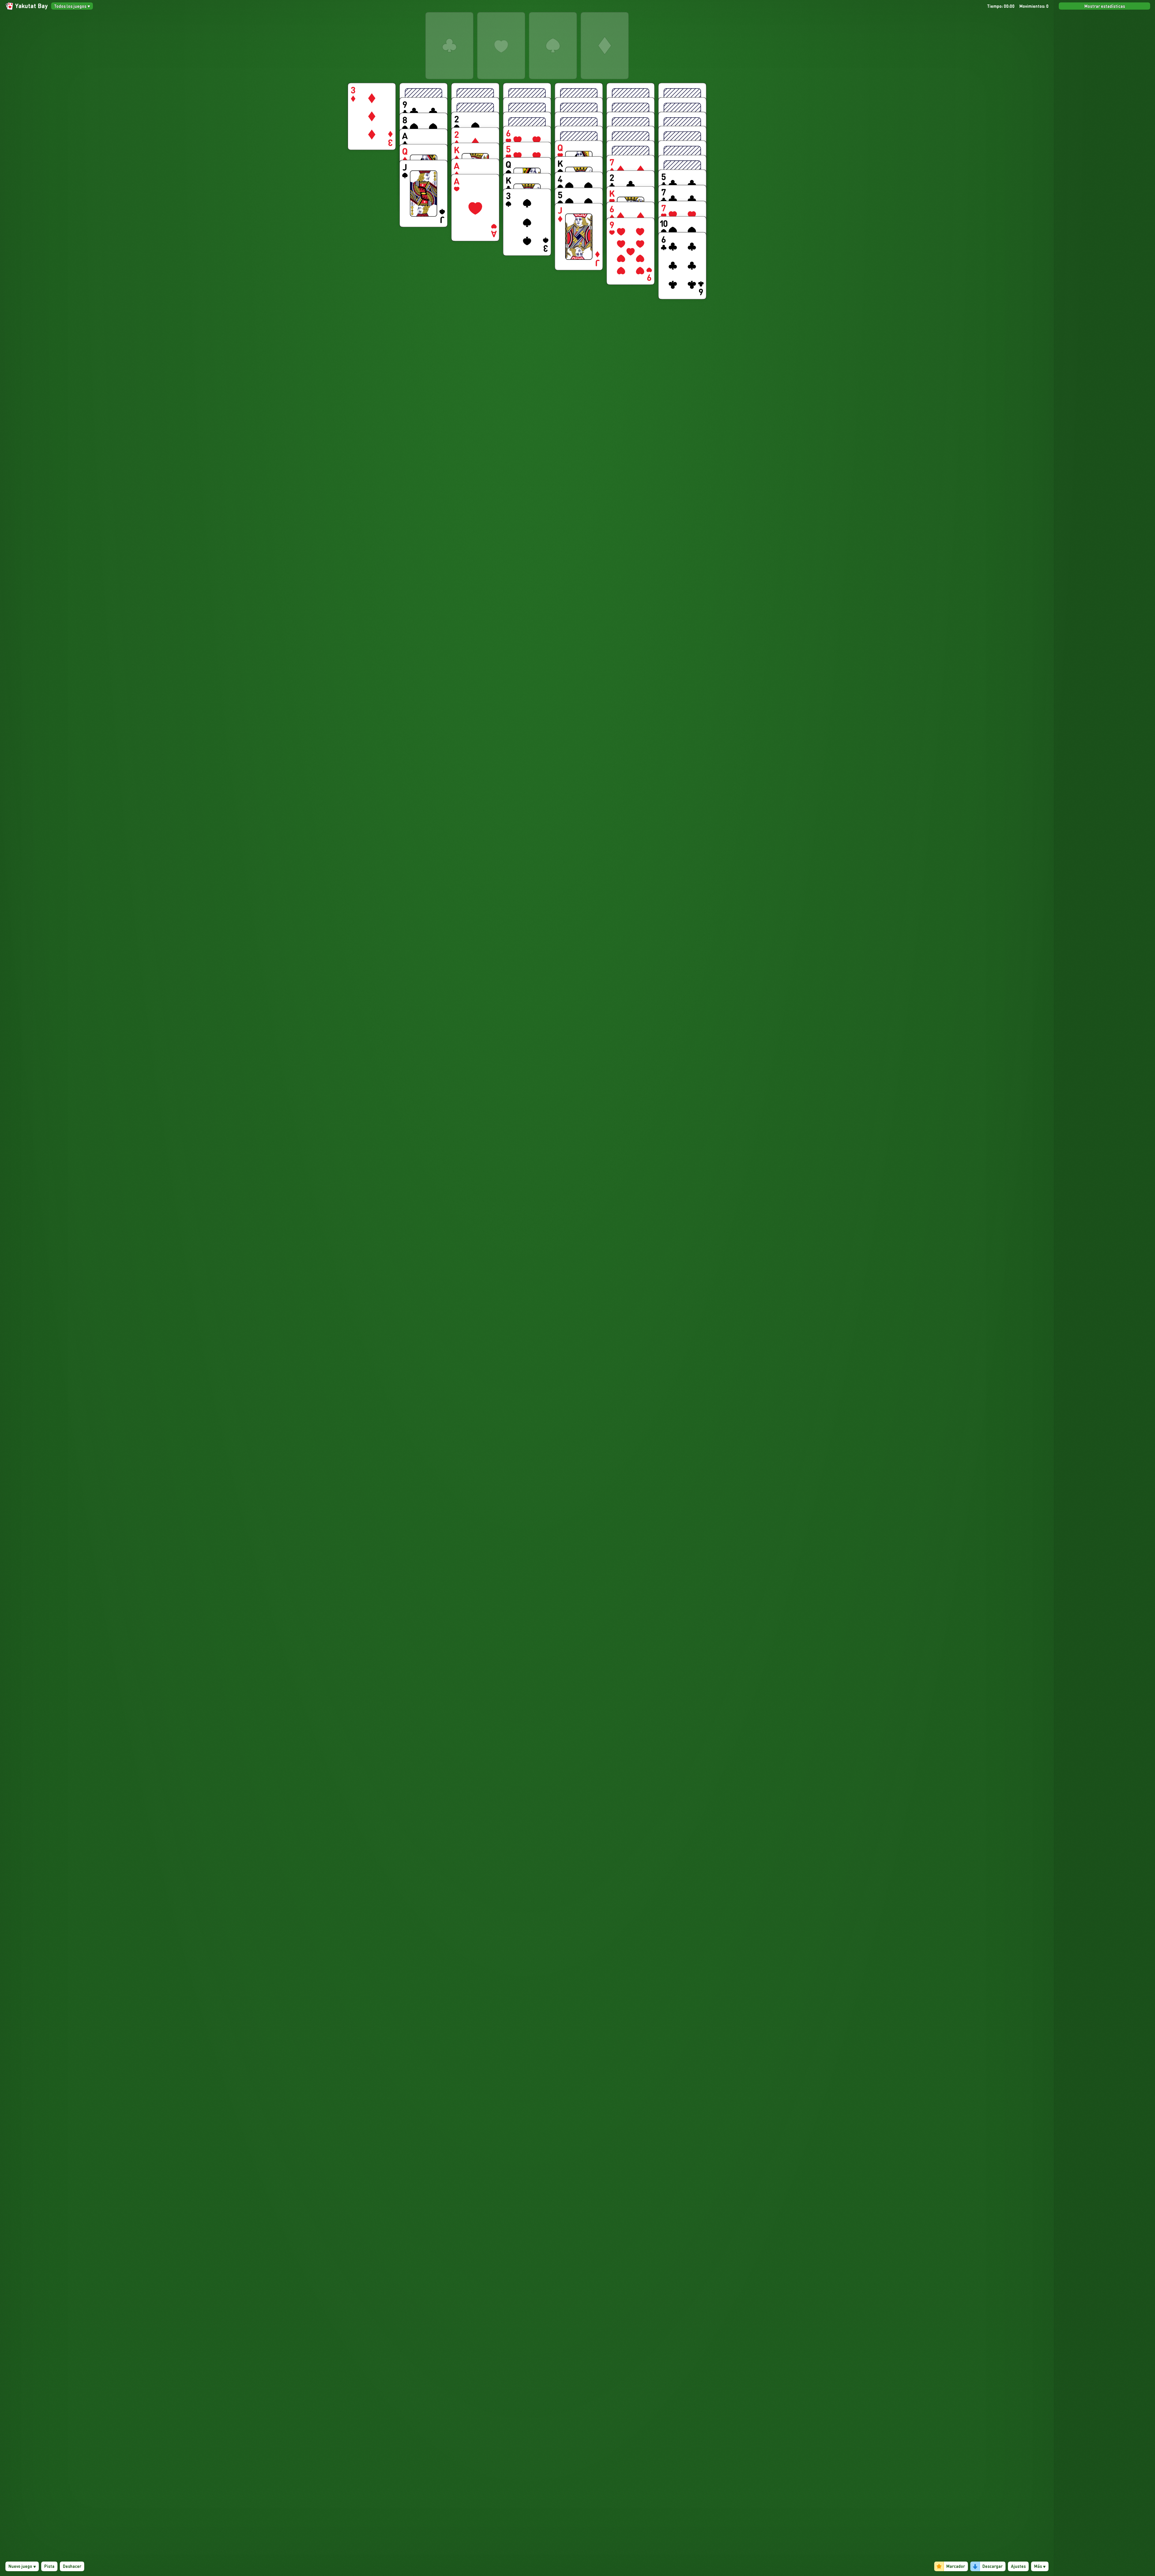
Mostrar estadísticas (1105, 6)
